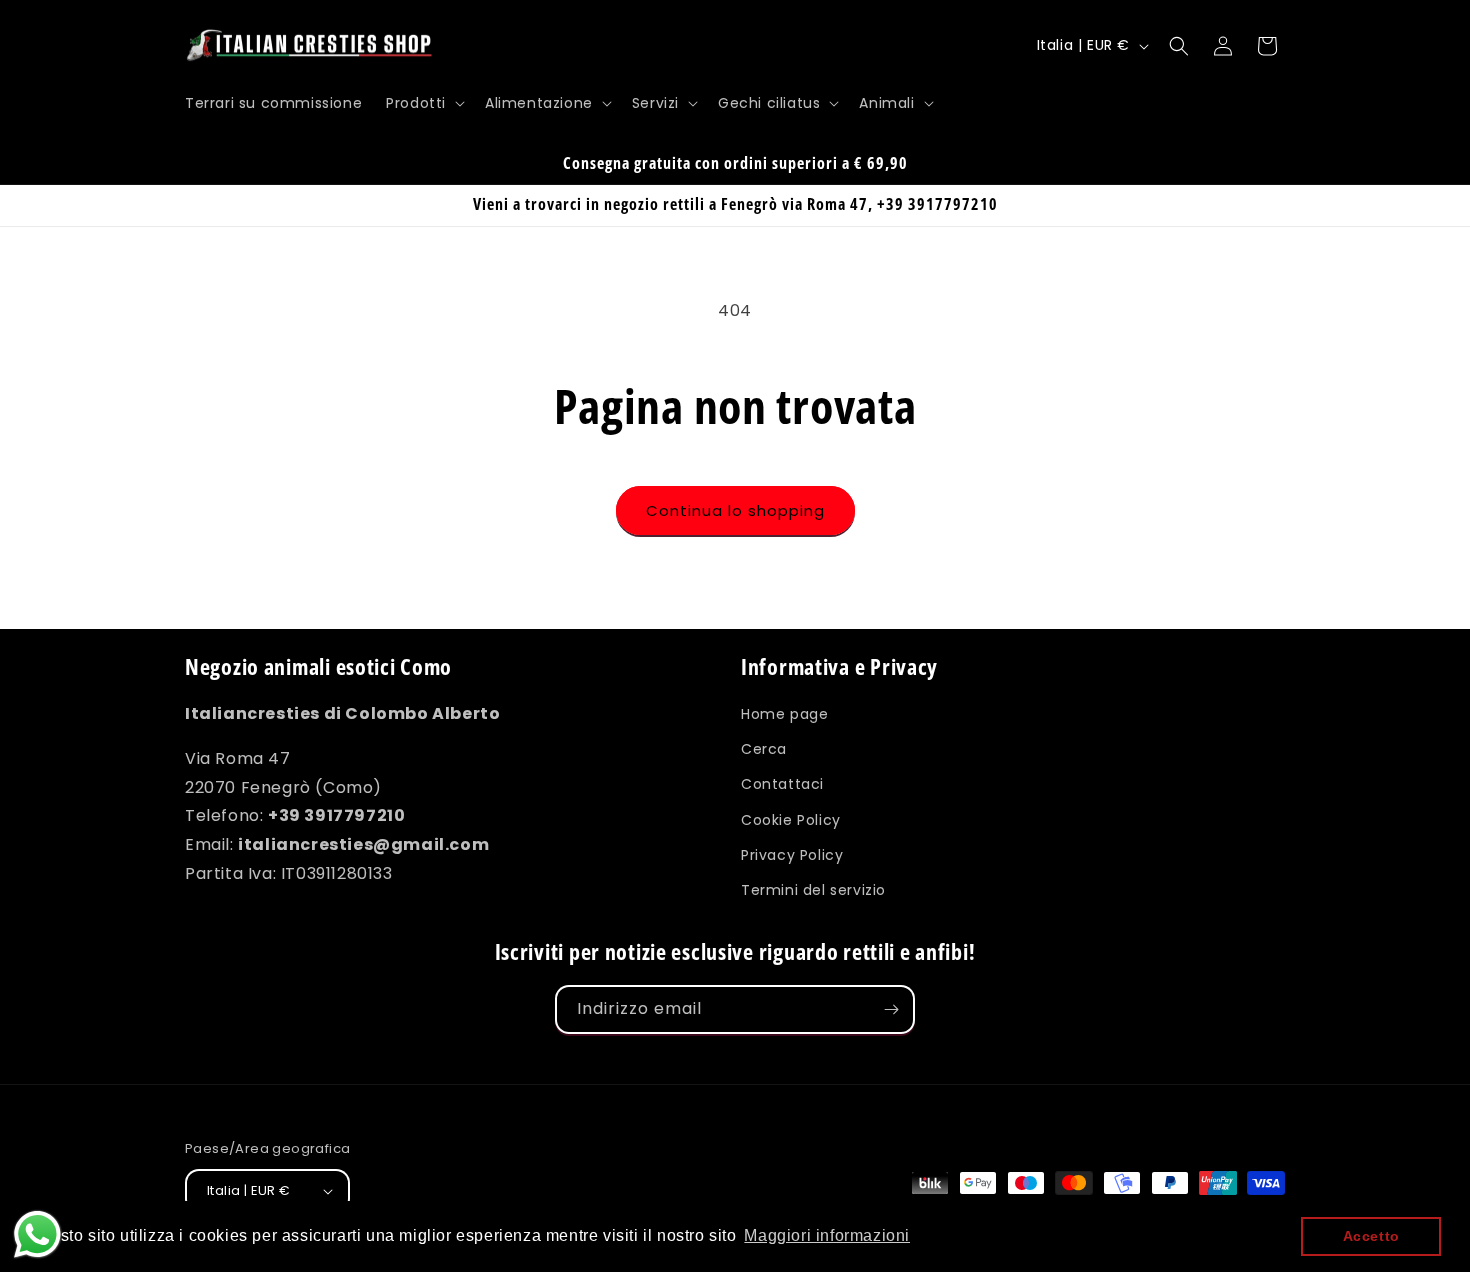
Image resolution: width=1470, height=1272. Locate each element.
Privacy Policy (792, 855)
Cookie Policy (791, 820)
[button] (423, 103)
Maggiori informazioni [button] (827, 1235)
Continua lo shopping (735, 510)
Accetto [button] (1371, 1236)
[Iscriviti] (891, 1009)
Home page (784, 714)
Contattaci (782, 784)
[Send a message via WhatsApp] (37, 1234)
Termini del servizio (813, 890)
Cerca (764, 749)
